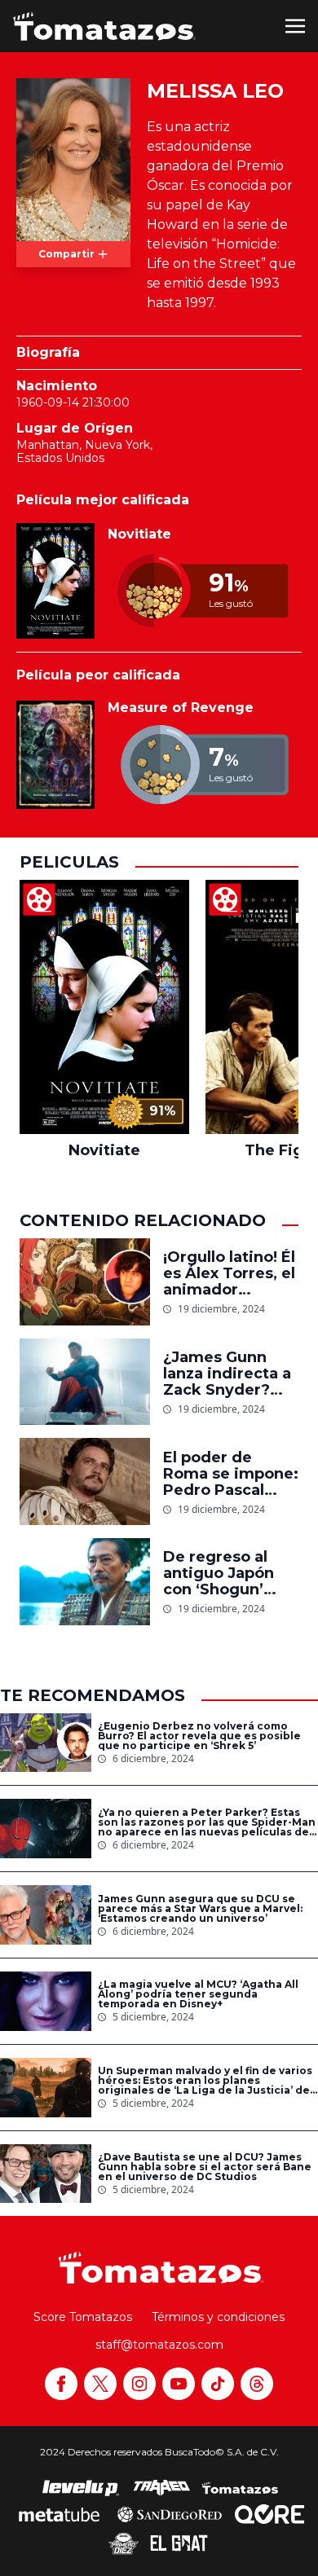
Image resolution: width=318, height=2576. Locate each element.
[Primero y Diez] (124, 2543)
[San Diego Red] (170, 2514)
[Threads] (257, 2384)
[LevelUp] (81, 2488)
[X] (100, 2384)
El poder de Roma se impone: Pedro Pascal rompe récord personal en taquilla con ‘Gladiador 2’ (231, 1474)
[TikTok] (218, 2384)
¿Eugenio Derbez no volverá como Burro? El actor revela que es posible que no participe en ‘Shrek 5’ (199, 1736)
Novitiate (139, 534)
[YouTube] (179, 2384)
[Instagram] (139, 2384)
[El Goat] (179, 2543)
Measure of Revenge (181, 708)
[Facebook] (61, 2384)
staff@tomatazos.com (159, 2345)
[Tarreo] (161, 2488)
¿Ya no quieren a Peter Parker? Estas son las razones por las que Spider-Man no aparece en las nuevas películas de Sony (207, 1822)
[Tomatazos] (104, 26)
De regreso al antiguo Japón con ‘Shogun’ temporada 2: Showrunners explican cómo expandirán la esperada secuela (231, 1573)
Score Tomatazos (83, 2317)
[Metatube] (59, 2514)
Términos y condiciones (218, 2317)
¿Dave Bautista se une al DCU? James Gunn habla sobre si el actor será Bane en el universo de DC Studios (205, 2167)
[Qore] (269, 2514)
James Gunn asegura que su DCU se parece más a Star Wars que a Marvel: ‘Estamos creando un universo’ (200, 1909)
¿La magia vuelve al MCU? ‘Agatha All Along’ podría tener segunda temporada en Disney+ (198, 1994)
